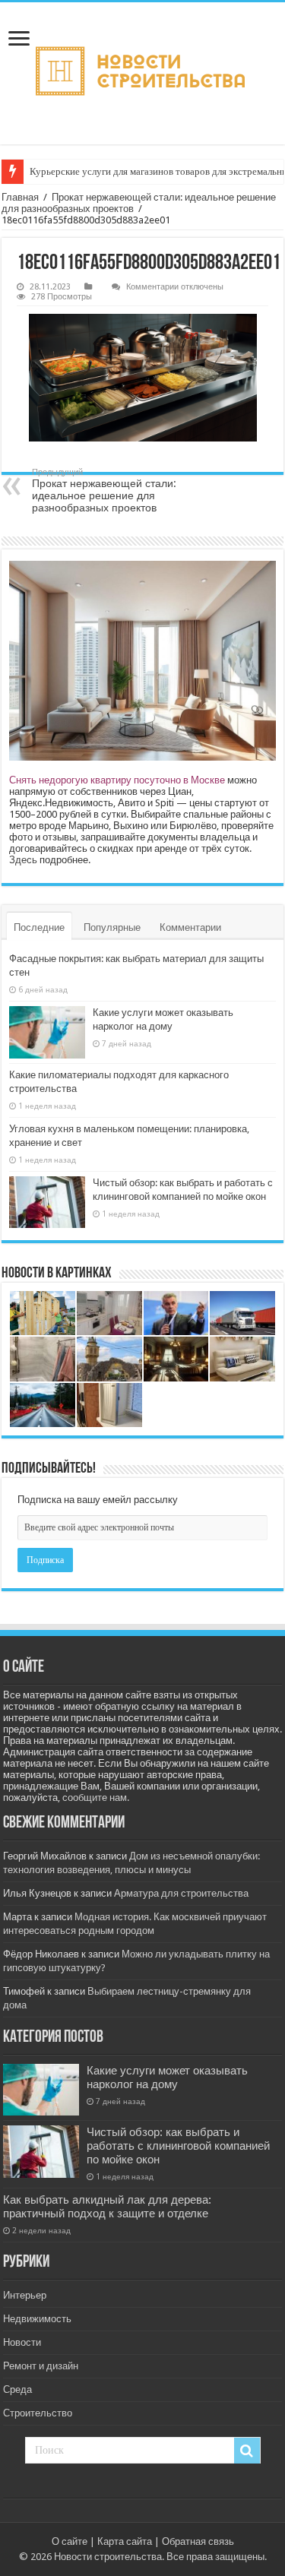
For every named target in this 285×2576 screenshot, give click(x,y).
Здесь (23, 860)
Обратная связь (198, 2541)
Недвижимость (37, 2319)
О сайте (70, 2541)
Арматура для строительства (181, 1893)
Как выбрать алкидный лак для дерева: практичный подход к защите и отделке (107, 2207)
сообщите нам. (96, 1798)
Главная (20, 197)
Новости (22, 2342)
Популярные (112, 927)
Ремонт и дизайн (41, 2366)
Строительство (38, 2413)
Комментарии (190, 927)
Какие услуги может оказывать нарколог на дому (167, 2078)
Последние (39, 927)
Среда (17, 2389)
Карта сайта (125, 2541)
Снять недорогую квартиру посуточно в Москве (117, 780)
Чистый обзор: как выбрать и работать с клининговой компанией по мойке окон (178, 2146)
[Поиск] (247, 2451)
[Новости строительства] (142, 73)
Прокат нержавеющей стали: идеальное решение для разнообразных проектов (104, 491)
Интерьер (25, 2295)
